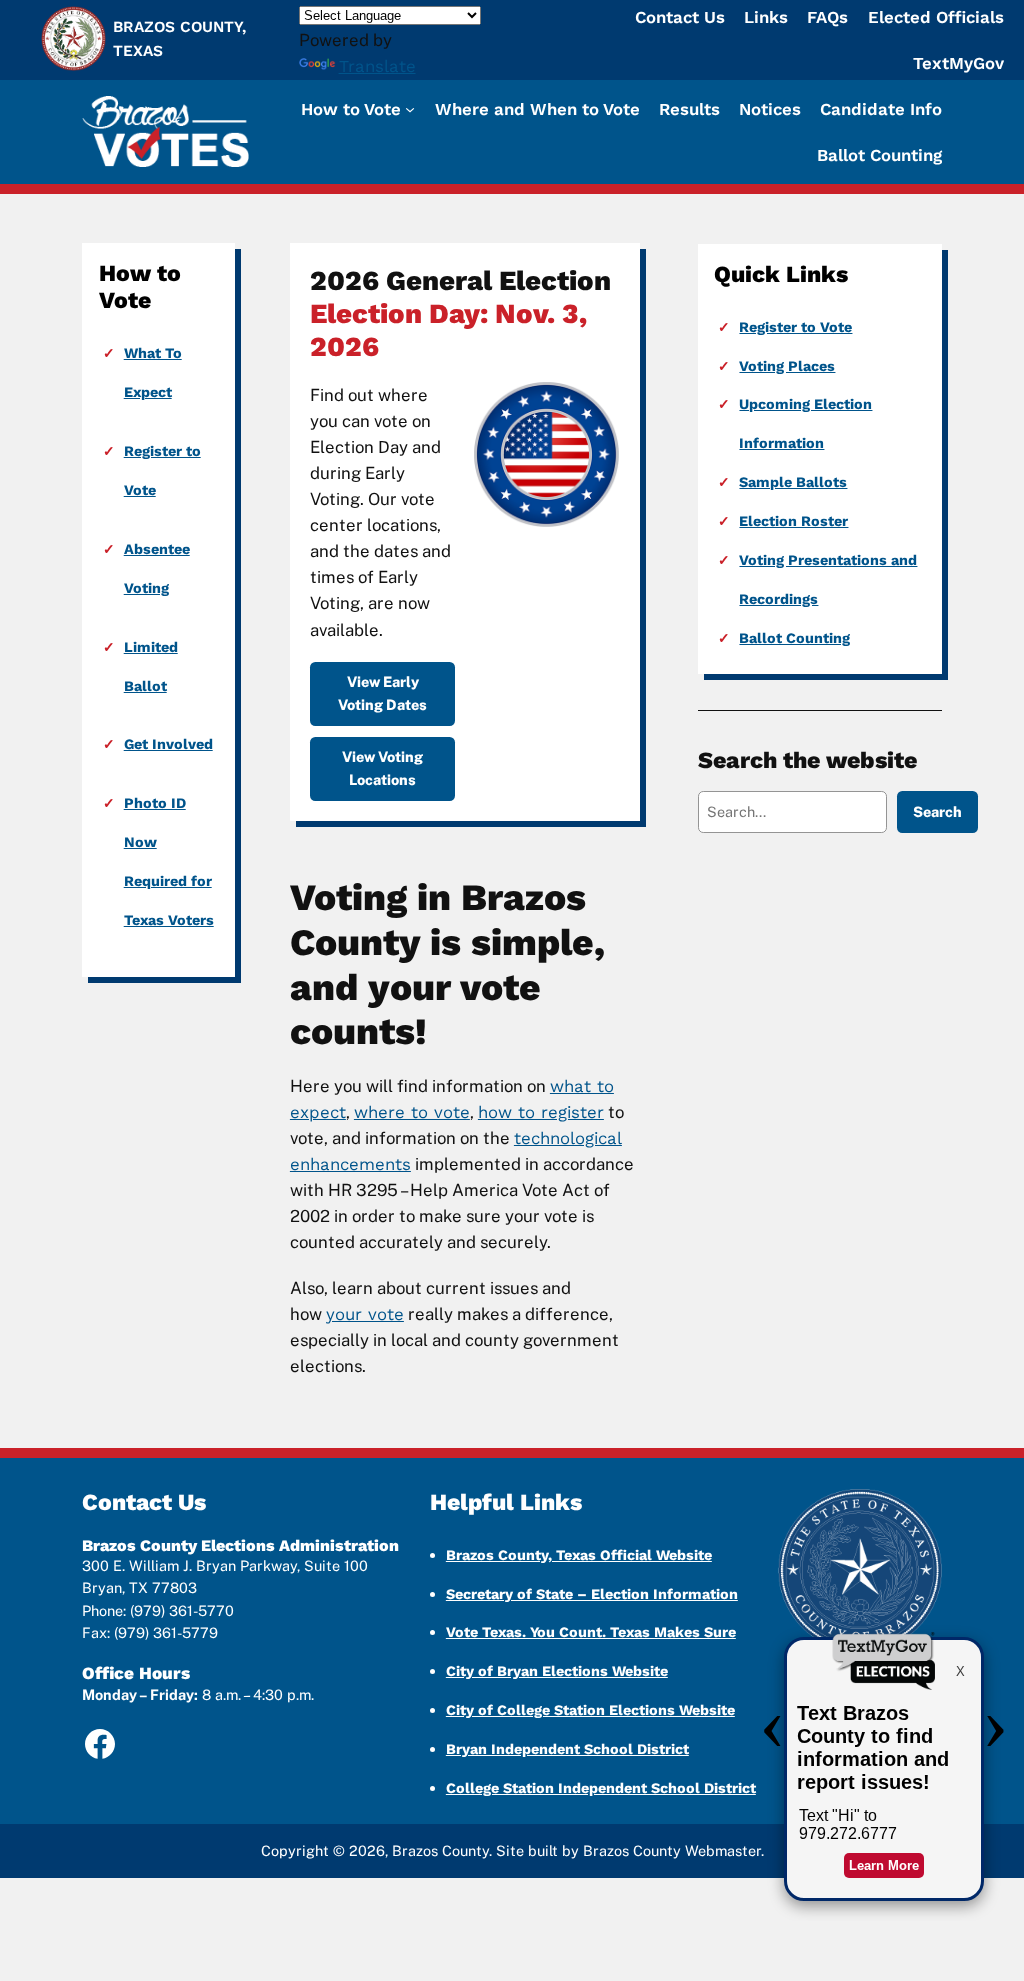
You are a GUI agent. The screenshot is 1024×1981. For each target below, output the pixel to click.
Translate (377, 66)
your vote (365, 1314)
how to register (541, 1112)
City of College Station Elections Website (590, 1710)
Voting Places (787, 366)
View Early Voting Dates (382, 692)
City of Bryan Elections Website (557, 1671)
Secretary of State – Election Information (592, 1594)
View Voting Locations (382, 767)
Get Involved (168, 744)
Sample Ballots (793, 482)
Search (937, 811)
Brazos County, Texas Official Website (579, 1555)
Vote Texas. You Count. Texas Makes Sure (591, 1632)
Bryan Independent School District (567, 1749)
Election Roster (793, 521)
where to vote (412, 1112)
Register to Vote (795, 327)
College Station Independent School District (601, 1788)
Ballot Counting (794, 638)
